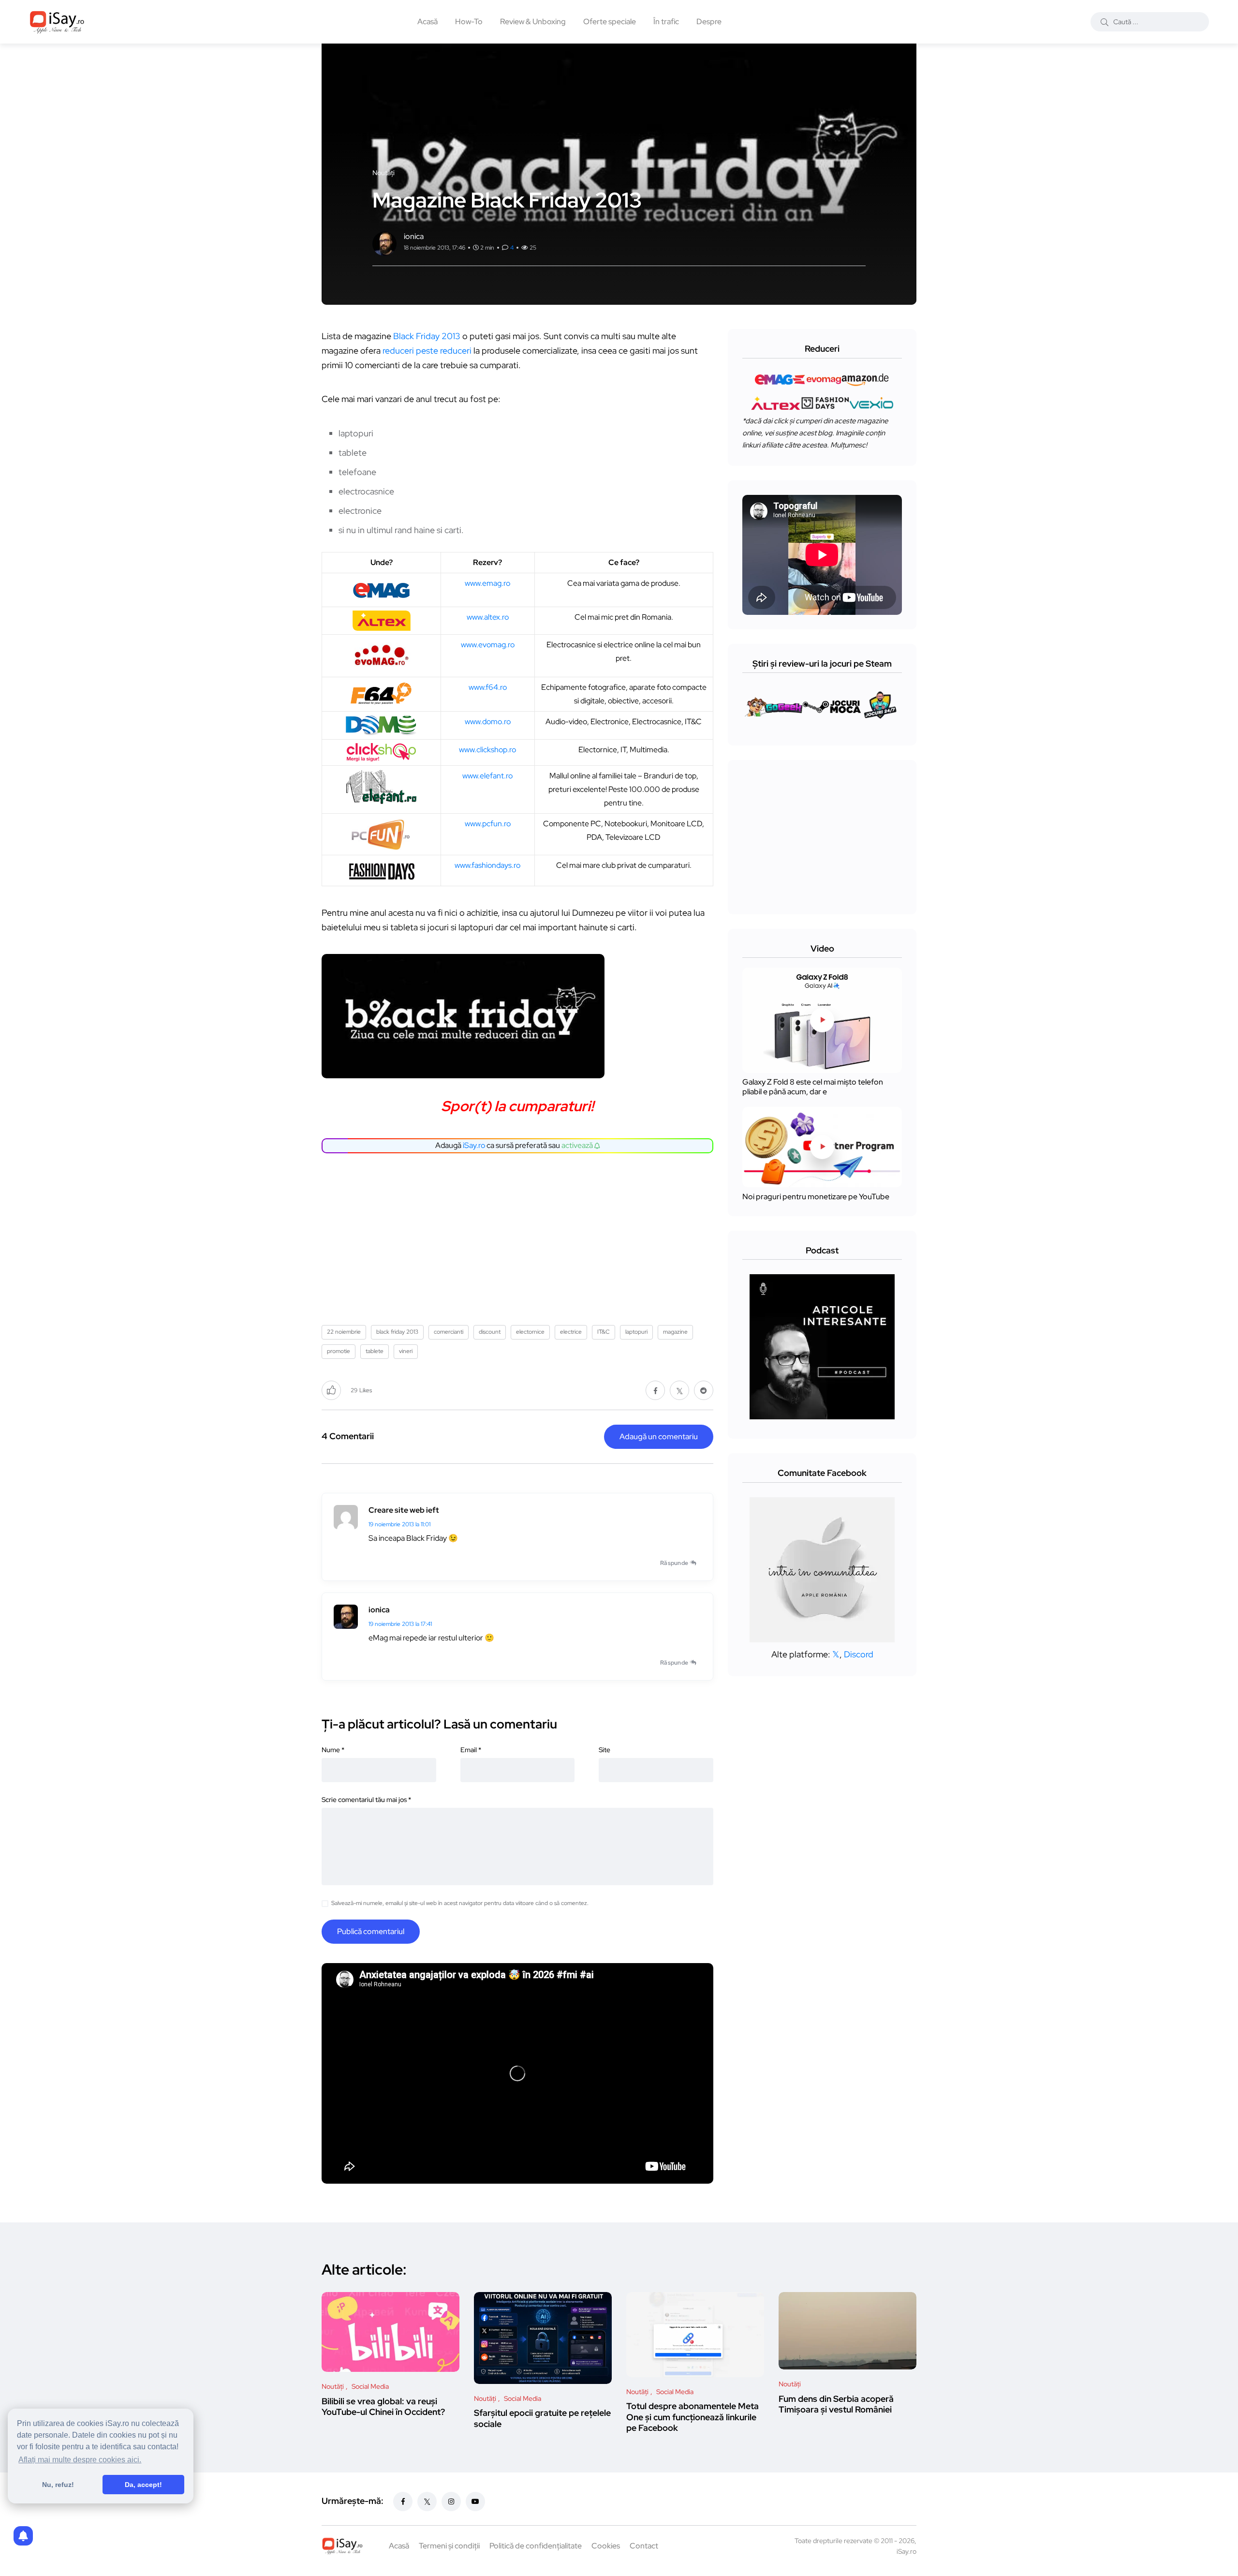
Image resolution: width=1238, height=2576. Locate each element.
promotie (339, 1351)
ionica (379, 1610)
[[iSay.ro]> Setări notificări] (23, 2536)
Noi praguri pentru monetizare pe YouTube (816, 1197)
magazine (675, 1332)
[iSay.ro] (57, 22)
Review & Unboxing (533, 22)
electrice (571, 1332)
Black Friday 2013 (427, 336)
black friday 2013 (397, 1332)
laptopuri (636, 1332)
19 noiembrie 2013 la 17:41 (400, 1624)
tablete (375, 1351)
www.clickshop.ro (487, 750)
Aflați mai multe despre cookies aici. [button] (80, 2460)
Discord (859, 1654)
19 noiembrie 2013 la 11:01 (399, 1524)
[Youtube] (475, 2502)
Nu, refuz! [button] (58, 2485)
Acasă (427, 22)
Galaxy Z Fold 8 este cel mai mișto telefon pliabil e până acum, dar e (813, 1087)
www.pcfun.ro (488, 824)
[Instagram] (451, 2502)
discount (490, 1332)
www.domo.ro (488, 722)
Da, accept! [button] (143, 2485)
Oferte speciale (610, 22)
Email (471, 1750)
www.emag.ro (487, 583)
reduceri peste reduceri (427, 350)
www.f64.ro (488, 687)
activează (578, 1145)
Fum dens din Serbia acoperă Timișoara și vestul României (836, 2404)
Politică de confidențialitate (536, 2546)
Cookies (606, 2546)
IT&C (604, 1332)
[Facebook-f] (403, 2502)
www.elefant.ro (487, 776)
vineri (406, 1351)
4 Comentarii (348, 1436)
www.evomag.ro (488, 645)
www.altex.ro (488, 617)
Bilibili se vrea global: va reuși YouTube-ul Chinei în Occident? (383, 2406)
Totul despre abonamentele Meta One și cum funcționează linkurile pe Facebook (693, 2417)
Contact (644, 2546)
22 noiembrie (344, 1332)
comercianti (449, 1332)
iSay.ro (474, 1145)
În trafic (666, 22)
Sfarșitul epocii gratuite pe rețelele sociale (542, 2419)
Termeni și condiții (449, 2546)
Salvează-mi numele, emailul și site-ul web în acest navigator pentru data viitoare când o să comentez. (460, 1903)
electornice (530, 1332)
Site (604, 1750)
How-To (469, 22)
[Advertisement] (520, 1236)
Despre (709, 22)
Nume (333, 1750)
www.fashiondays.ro (487, 865)
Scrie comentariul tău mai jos (366, 1800)
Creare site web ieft (404, 1510)
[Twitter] (427, 2502)
